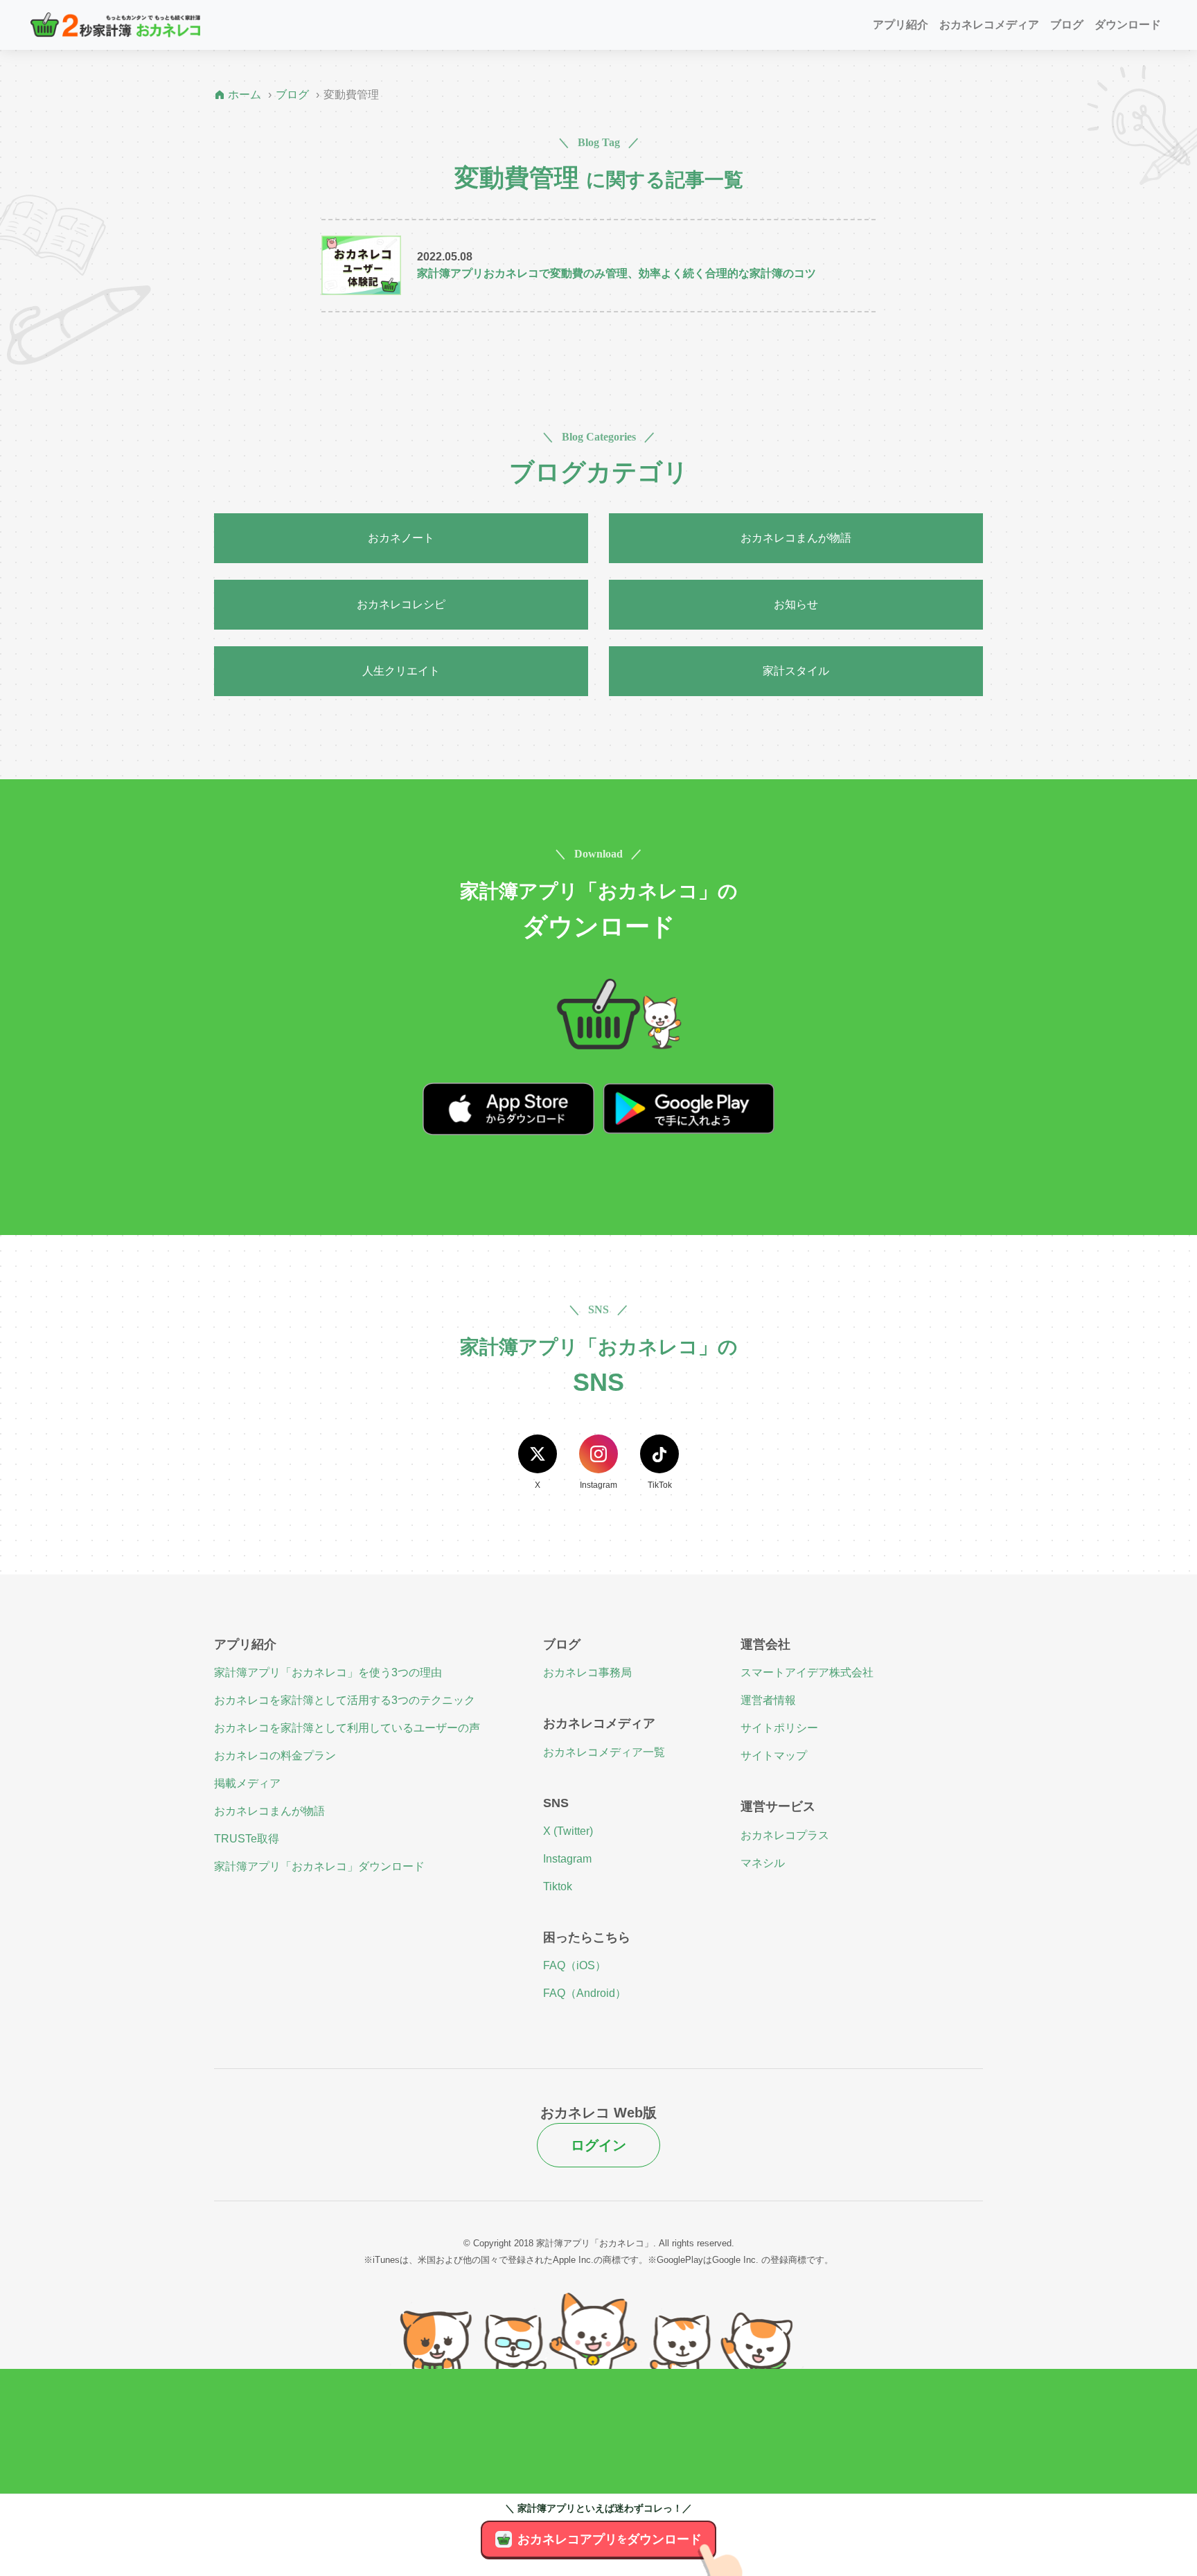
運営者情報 (768, 1700)
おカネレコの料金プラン (275, 1756)
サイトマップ (774, 1756)
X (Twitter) (568, 1831)
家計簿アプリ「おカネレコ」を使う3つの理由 (328, 1672)
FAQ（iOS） (575, 1965)
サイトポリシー (779, 1728)
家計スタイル (796, 671)
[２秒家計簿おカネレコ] (115, 25)
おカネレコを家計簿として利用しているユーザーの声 (347, 1728)
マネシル (763, 1863)
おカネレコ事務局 (587, 1672)
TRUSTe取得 (247, 1839)
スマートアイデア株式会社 (807, 1672)
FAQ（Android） (585, 1993)
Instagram (567, 1859)
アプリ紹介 (901, 25)
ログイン (598, 2145)
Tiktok (558, 1886)
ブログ (1067, 25)
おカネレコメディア (989, 25)
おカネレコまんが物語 (796, 538)
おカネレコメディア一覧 (604, 1752)
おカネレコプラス (785, 1835)
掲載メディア (247, 1783)
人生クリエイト (401, 671)
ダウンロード (1128, 25)
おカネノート (401, 538)
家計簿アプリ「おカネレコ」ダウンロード (319, 1866)
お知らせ (796, 604)
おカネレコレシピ (401, 604)
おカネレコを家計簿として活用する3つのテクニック (345, 1700)
